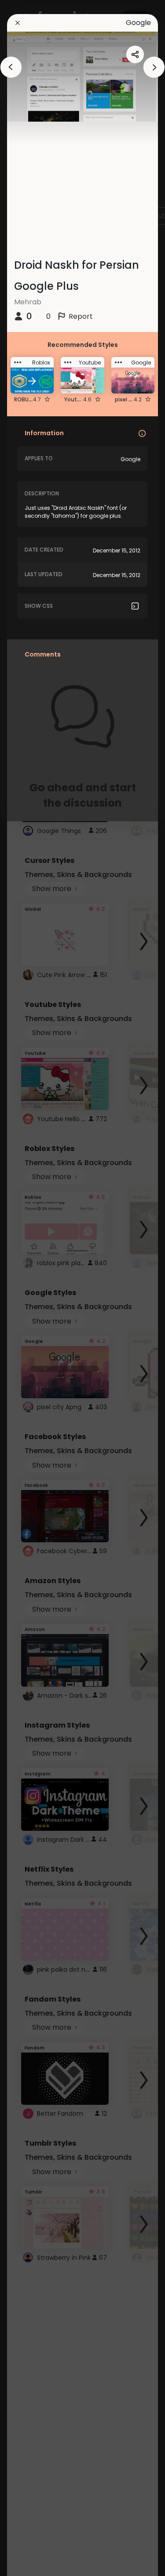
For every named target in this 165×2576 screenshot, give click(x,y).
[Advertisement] (35, 1288)
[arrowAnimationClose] (11, 67)
